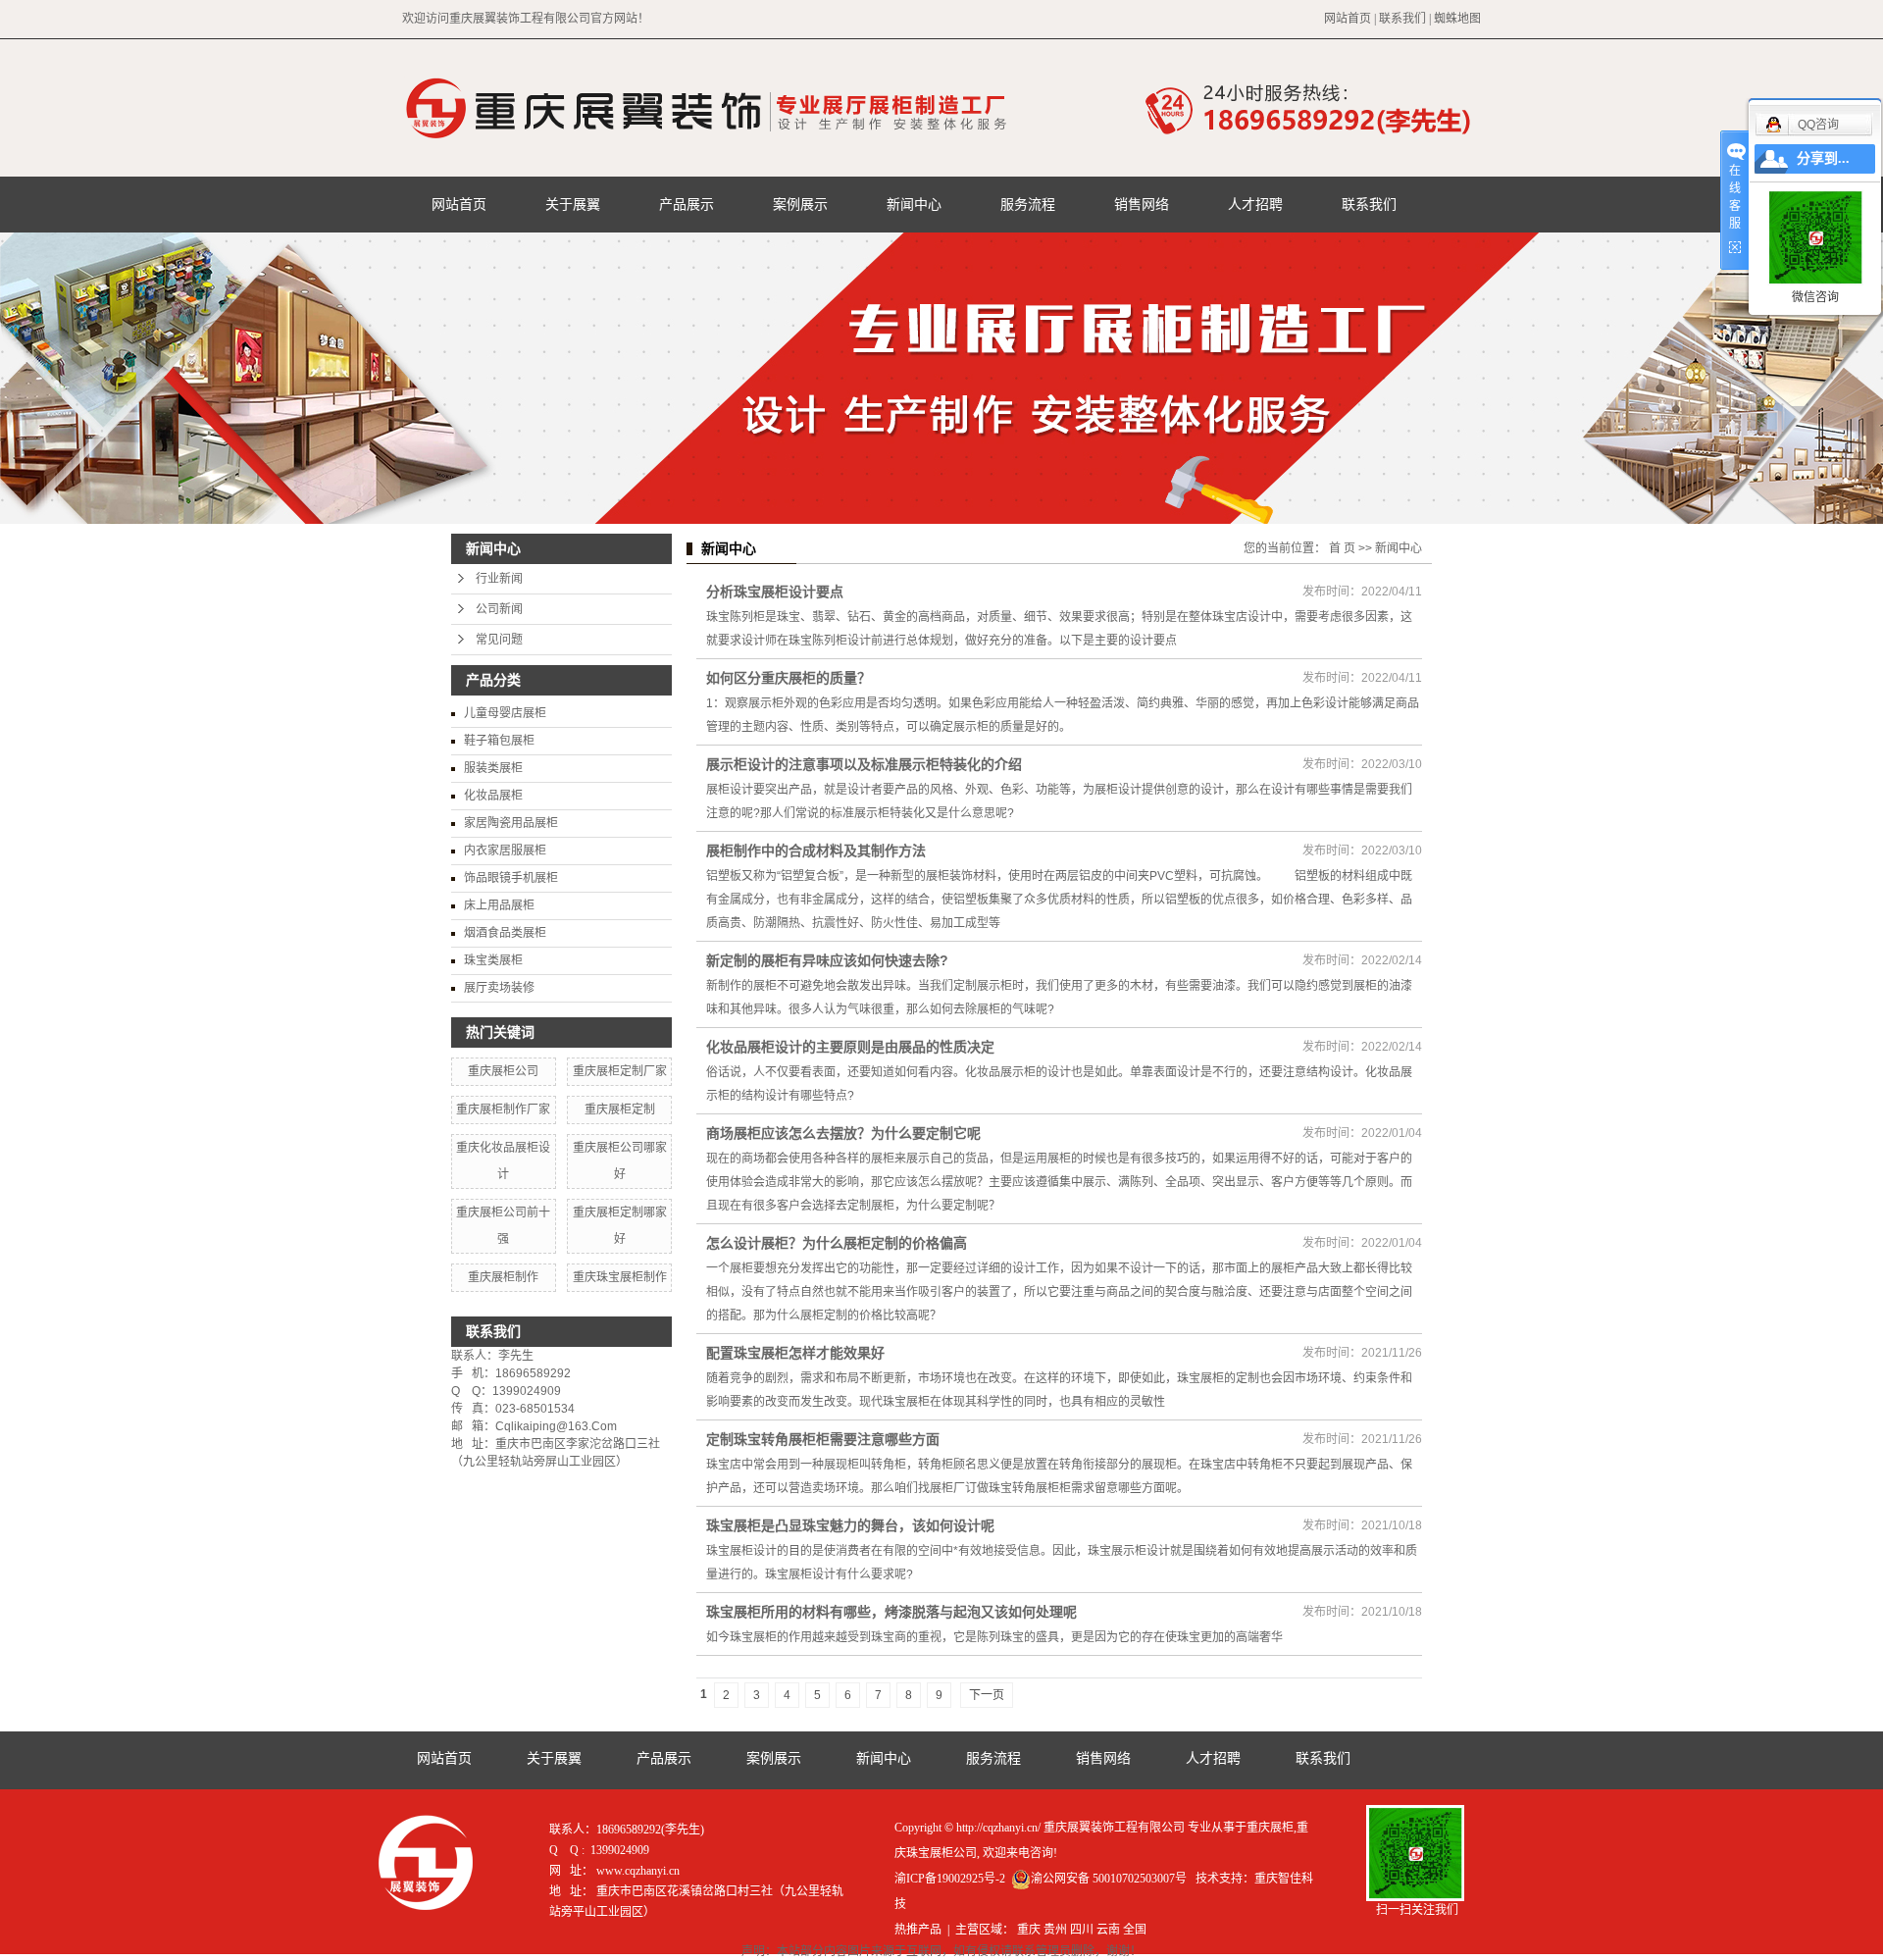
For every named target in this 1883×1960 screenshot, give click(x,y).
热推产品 (918, 1930)
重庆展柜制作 (503, 1277)
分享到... (1823, 158)
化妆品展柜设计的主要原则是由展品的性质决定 (850, 1047)
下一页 (987, 1695)
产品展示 (687, 204)
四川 (1082, 1930)
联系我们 (1402, 19)
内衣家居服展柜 (505, 851)
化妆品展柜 (493, 796)
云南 (1108, 1930)
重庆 (1029, 1930)
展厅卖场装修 (499, 988)
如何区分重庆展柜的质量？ (789, 678)
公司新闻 (499, 609)
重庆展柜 (1270, 1828)
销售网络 (1142, 204)
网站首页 (1348, 19)
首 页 (1342, 548)
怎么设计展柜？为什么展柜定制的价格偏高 (837, 1243)
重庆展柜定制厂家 (620, 1071)
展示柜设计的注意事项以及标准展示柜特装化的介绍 (864, 764)
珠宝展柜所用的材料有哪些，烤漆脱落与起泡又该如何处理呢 (891, 1612)
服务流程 (1028, 204)
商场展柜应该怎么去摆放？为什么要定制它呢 (843, 1133)
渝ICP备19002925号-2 (950, 1879)
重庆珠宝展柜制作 (620, 1277)
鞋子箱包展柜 (499, 741)
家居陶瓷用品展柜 (511, 823)
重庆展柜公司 (503, 1071)
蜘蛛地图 (1457, 19)
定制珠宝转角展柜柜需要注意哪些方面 (823, 1439)
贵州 (1055, 1930)
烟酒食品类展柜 (505, 933)
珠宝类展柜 (493, 960)
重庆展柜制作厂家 (503, 1109)
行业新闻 (499, 579)
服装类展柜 (493, 768)
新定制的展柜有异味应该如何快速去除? (827, 960)
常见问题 (499, 640)
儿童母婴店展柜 (505, 713)
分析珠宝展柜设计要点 (775, 592)
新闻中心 (914, 204)
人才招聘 (1255, 204)
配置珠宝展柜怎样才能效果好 (795, 1353)
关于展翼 (573, 204)
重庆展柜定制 (620, 1109)
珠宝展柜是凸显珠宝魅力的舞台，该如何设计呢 (850, 1525)
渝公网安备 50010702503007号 (1109, 1879)
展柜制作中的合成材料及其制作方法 (816, 851)
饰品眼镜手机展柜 (511, 878)
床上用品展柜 (499, 905)
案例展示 (800, 204)
